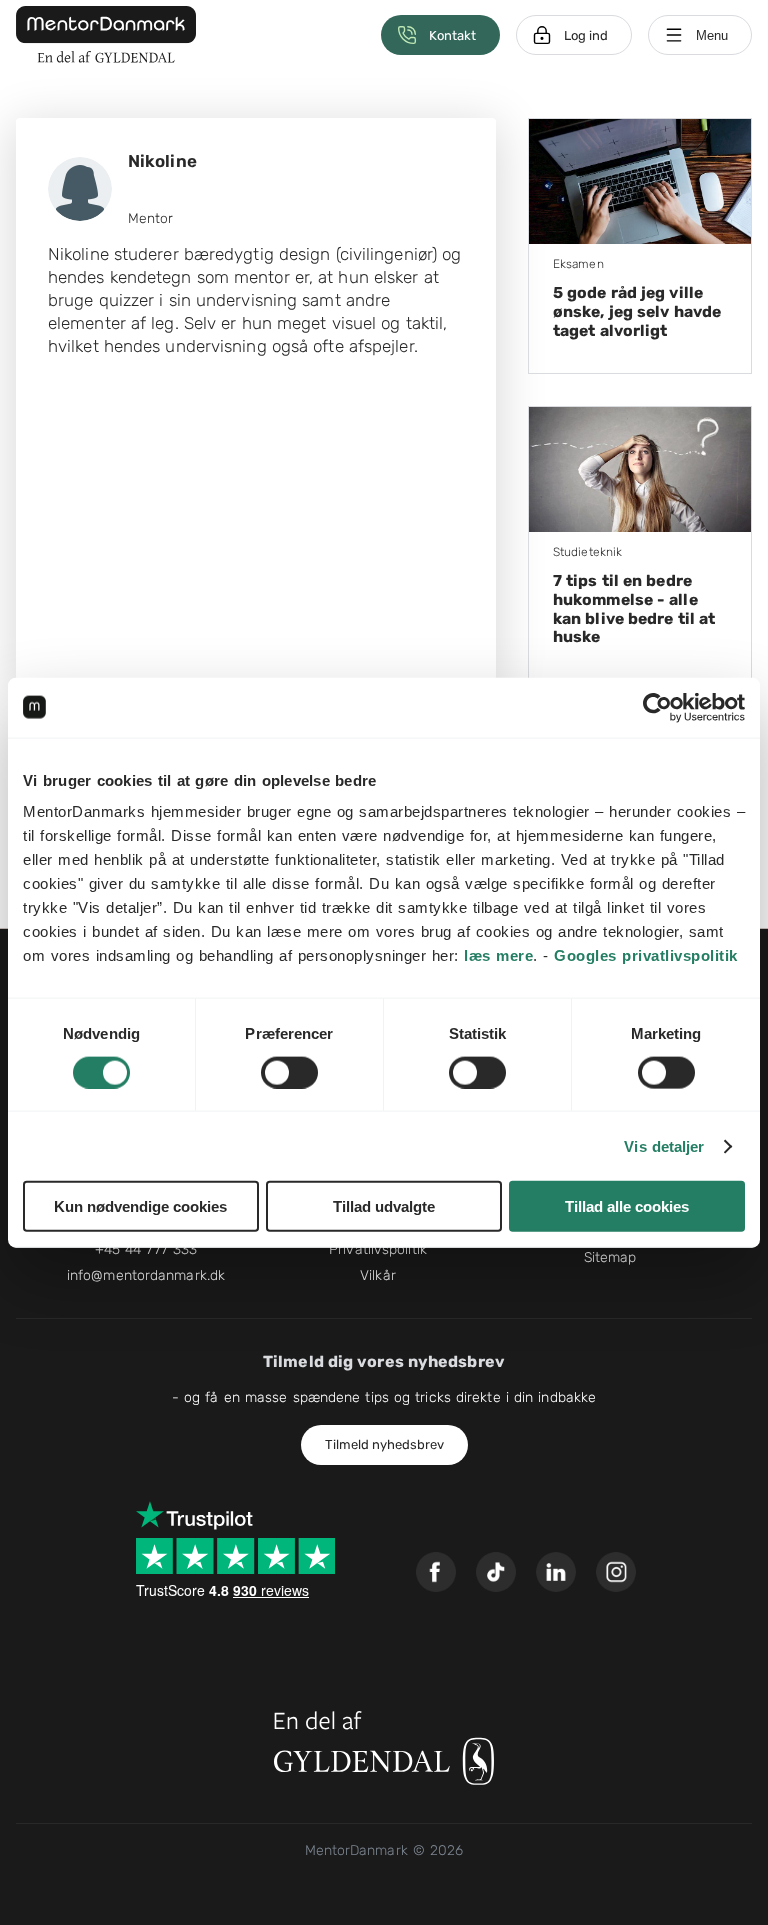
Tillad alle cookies (627, 1206)
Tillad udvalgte (384, 1206)
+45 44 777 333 (146, 1249)
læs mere (498, 955)
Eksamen (578, 264)
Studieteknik (587, 552)
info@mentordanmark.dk (146, 1275)
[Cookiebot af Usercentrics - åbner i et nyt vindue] (657, 707)
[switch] (289, 1072)
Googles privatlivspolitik (646, 955)
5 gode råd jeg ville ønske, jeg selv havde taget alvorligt (637, 311)
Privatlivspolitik (378, 1249)
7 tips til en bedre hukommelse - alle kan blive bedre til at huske (634, 609)
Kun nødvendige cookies (140, 1206)
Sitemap (610, 1257)
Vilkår (378, 1275)
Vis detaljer (664, 1145)
